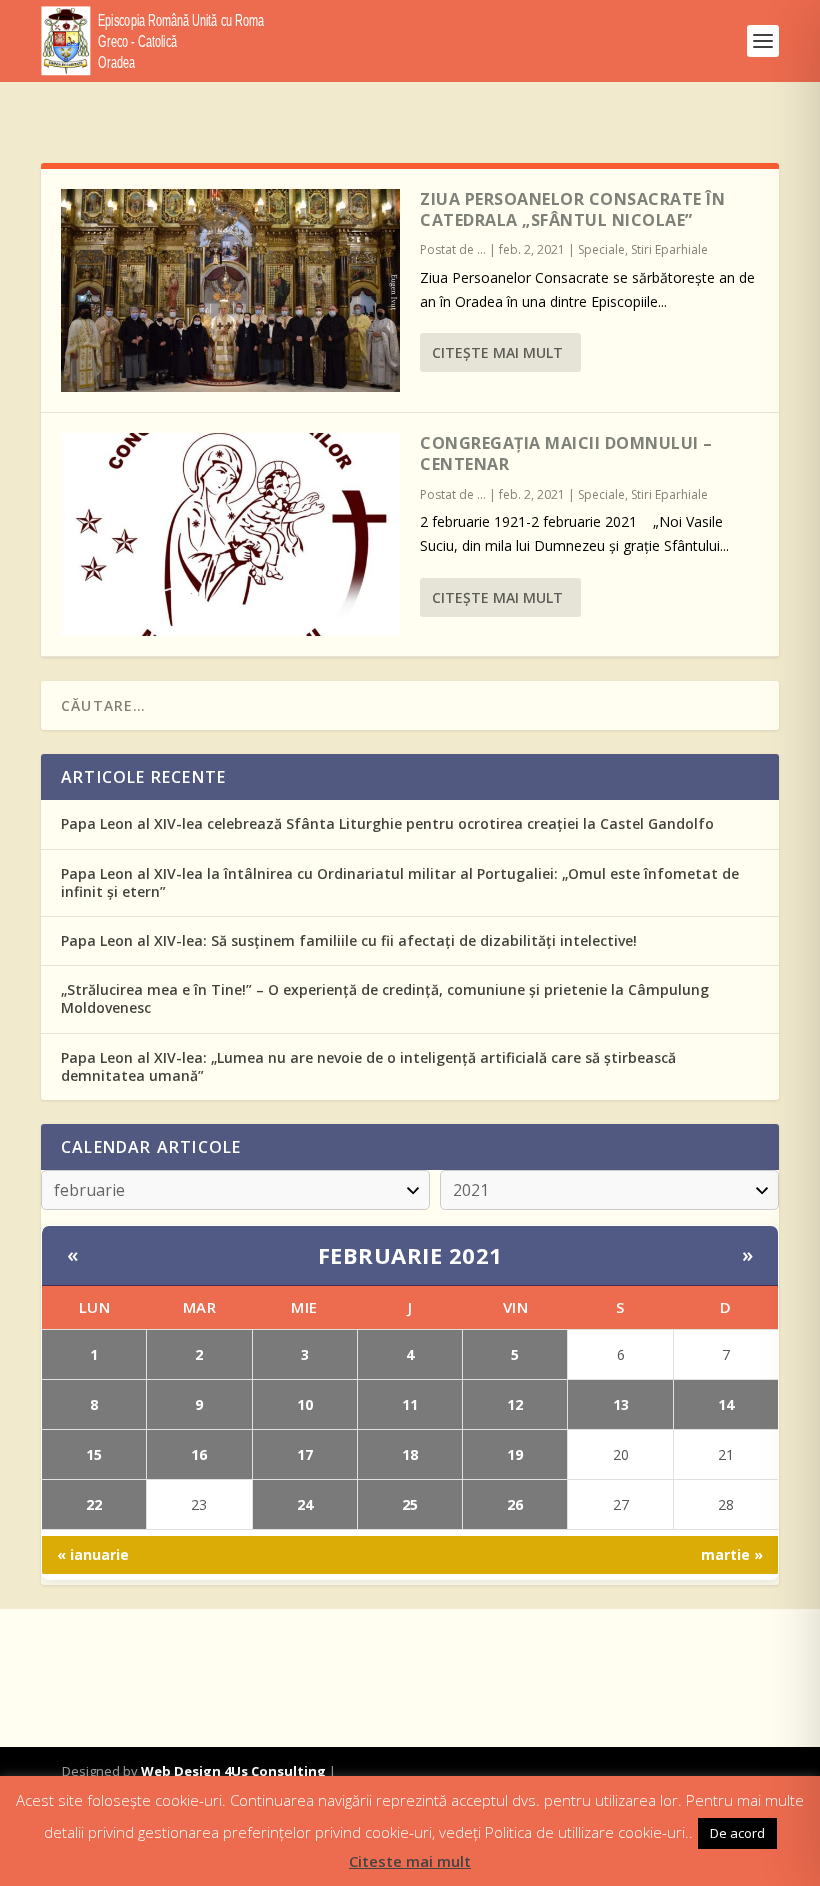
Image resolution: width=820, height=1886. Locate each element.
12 (515, 1404)
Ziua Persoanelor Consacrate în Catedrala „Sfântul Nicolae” (572, 209)
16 (199, 1454)
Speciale (601, 249)
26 (515, 1504)
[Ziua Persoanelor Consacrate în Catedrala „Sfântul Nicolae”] (230, 290)
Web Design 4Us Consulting (233, 1771)
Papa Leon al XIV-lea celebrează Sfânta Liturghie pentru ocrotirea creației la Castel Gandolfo (387, 823)
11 (410, 1404)
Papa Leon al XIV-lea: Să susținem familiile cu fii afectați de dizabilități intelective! (349, 940)
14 (726, 1404)
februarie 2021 (410, 1255)
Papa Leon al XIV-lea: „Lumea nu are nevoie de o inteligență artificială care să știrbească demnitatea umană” (368, 1066)
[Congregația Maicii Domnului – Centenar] (230, 534)
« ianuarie (93, 1554)
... (481, 249)
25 (410, 1504)
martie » (732, 1554)
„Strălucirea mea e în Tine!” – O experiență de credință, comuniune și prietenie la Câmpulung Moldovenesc (385, 998)
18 (410, 1454)
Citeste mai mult (410, 1861)
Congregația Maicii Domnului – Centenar (566, 453)
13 (621, 1404)
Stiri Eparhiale (669, 249)
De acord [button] (737, 1833)
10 (305, 1404)
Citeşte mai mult (497, 352)
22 (94, 1504)
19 (515, 1454)
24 (305, 1504)
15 (94, 1454)
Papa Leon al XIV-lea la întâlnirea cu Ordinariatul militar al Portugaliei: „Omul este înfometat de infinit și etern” (400, 882)
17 (305, 1454)
